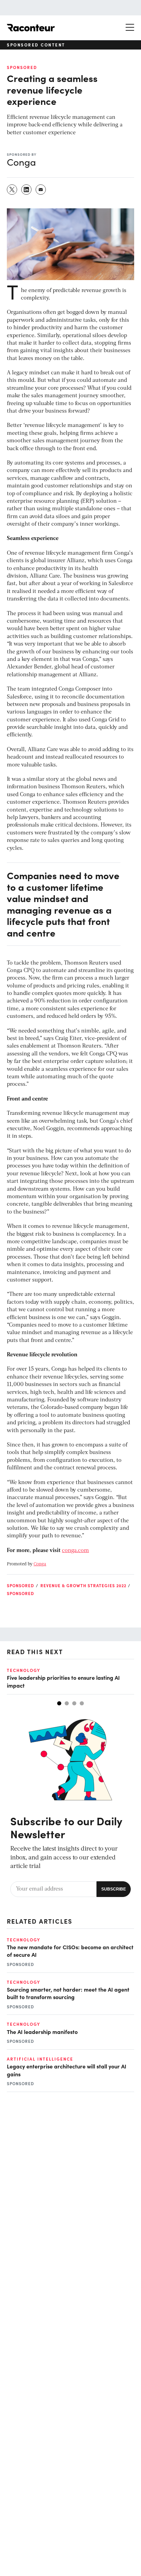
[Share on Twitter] (12, 190)
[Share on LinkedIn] (27, 190)
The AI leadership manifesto (42, 2032)
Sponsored (22, 67)
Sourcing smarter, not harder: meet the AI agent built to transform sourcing (68, 1993)
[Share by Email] (41, 190)
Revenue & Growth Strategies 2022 (83, 1585)
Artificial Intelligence (40, 2059)
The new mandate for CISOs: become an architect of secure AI (70, 1951)
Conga (40, 1564)
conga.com (75, 1551)
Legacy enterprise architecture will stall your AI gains (67, 2070)
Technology (24, 1670)
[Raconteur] (31, 28)
